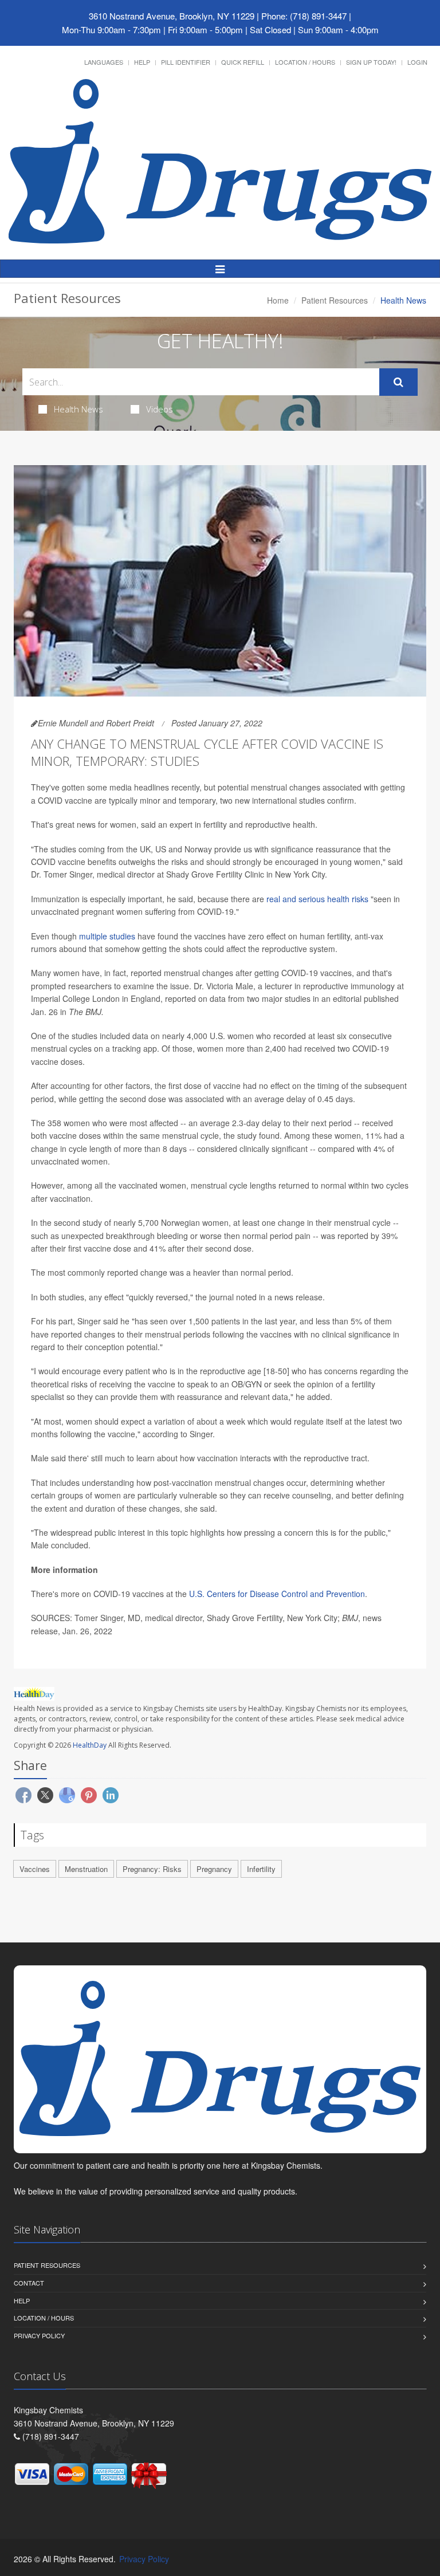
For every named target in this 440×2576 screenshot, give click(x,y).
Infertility (261, 1869)
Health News (78, 409)
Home (278, 300)
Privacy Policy (39, 2335)
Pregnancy (214, 1869)
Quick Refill (243, 62)
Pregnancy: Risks (152, 1869)
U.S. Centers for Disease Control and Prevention (277, 1594)
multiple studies (107, 936)
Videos (160, 409)
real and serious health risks (316, 899)
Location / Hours (305, 62)
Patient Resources (335, 300)
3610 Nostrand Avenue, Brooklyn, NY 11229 (172, 16)
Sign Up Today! (371, 62)
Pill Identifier (186, 62)
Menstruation (86, 1869)
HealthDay (90, 1745)
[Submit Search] (398, 382)
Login (417, 62)
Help (142, 62)
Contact (29, 2283)
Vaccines (35, 1869)
